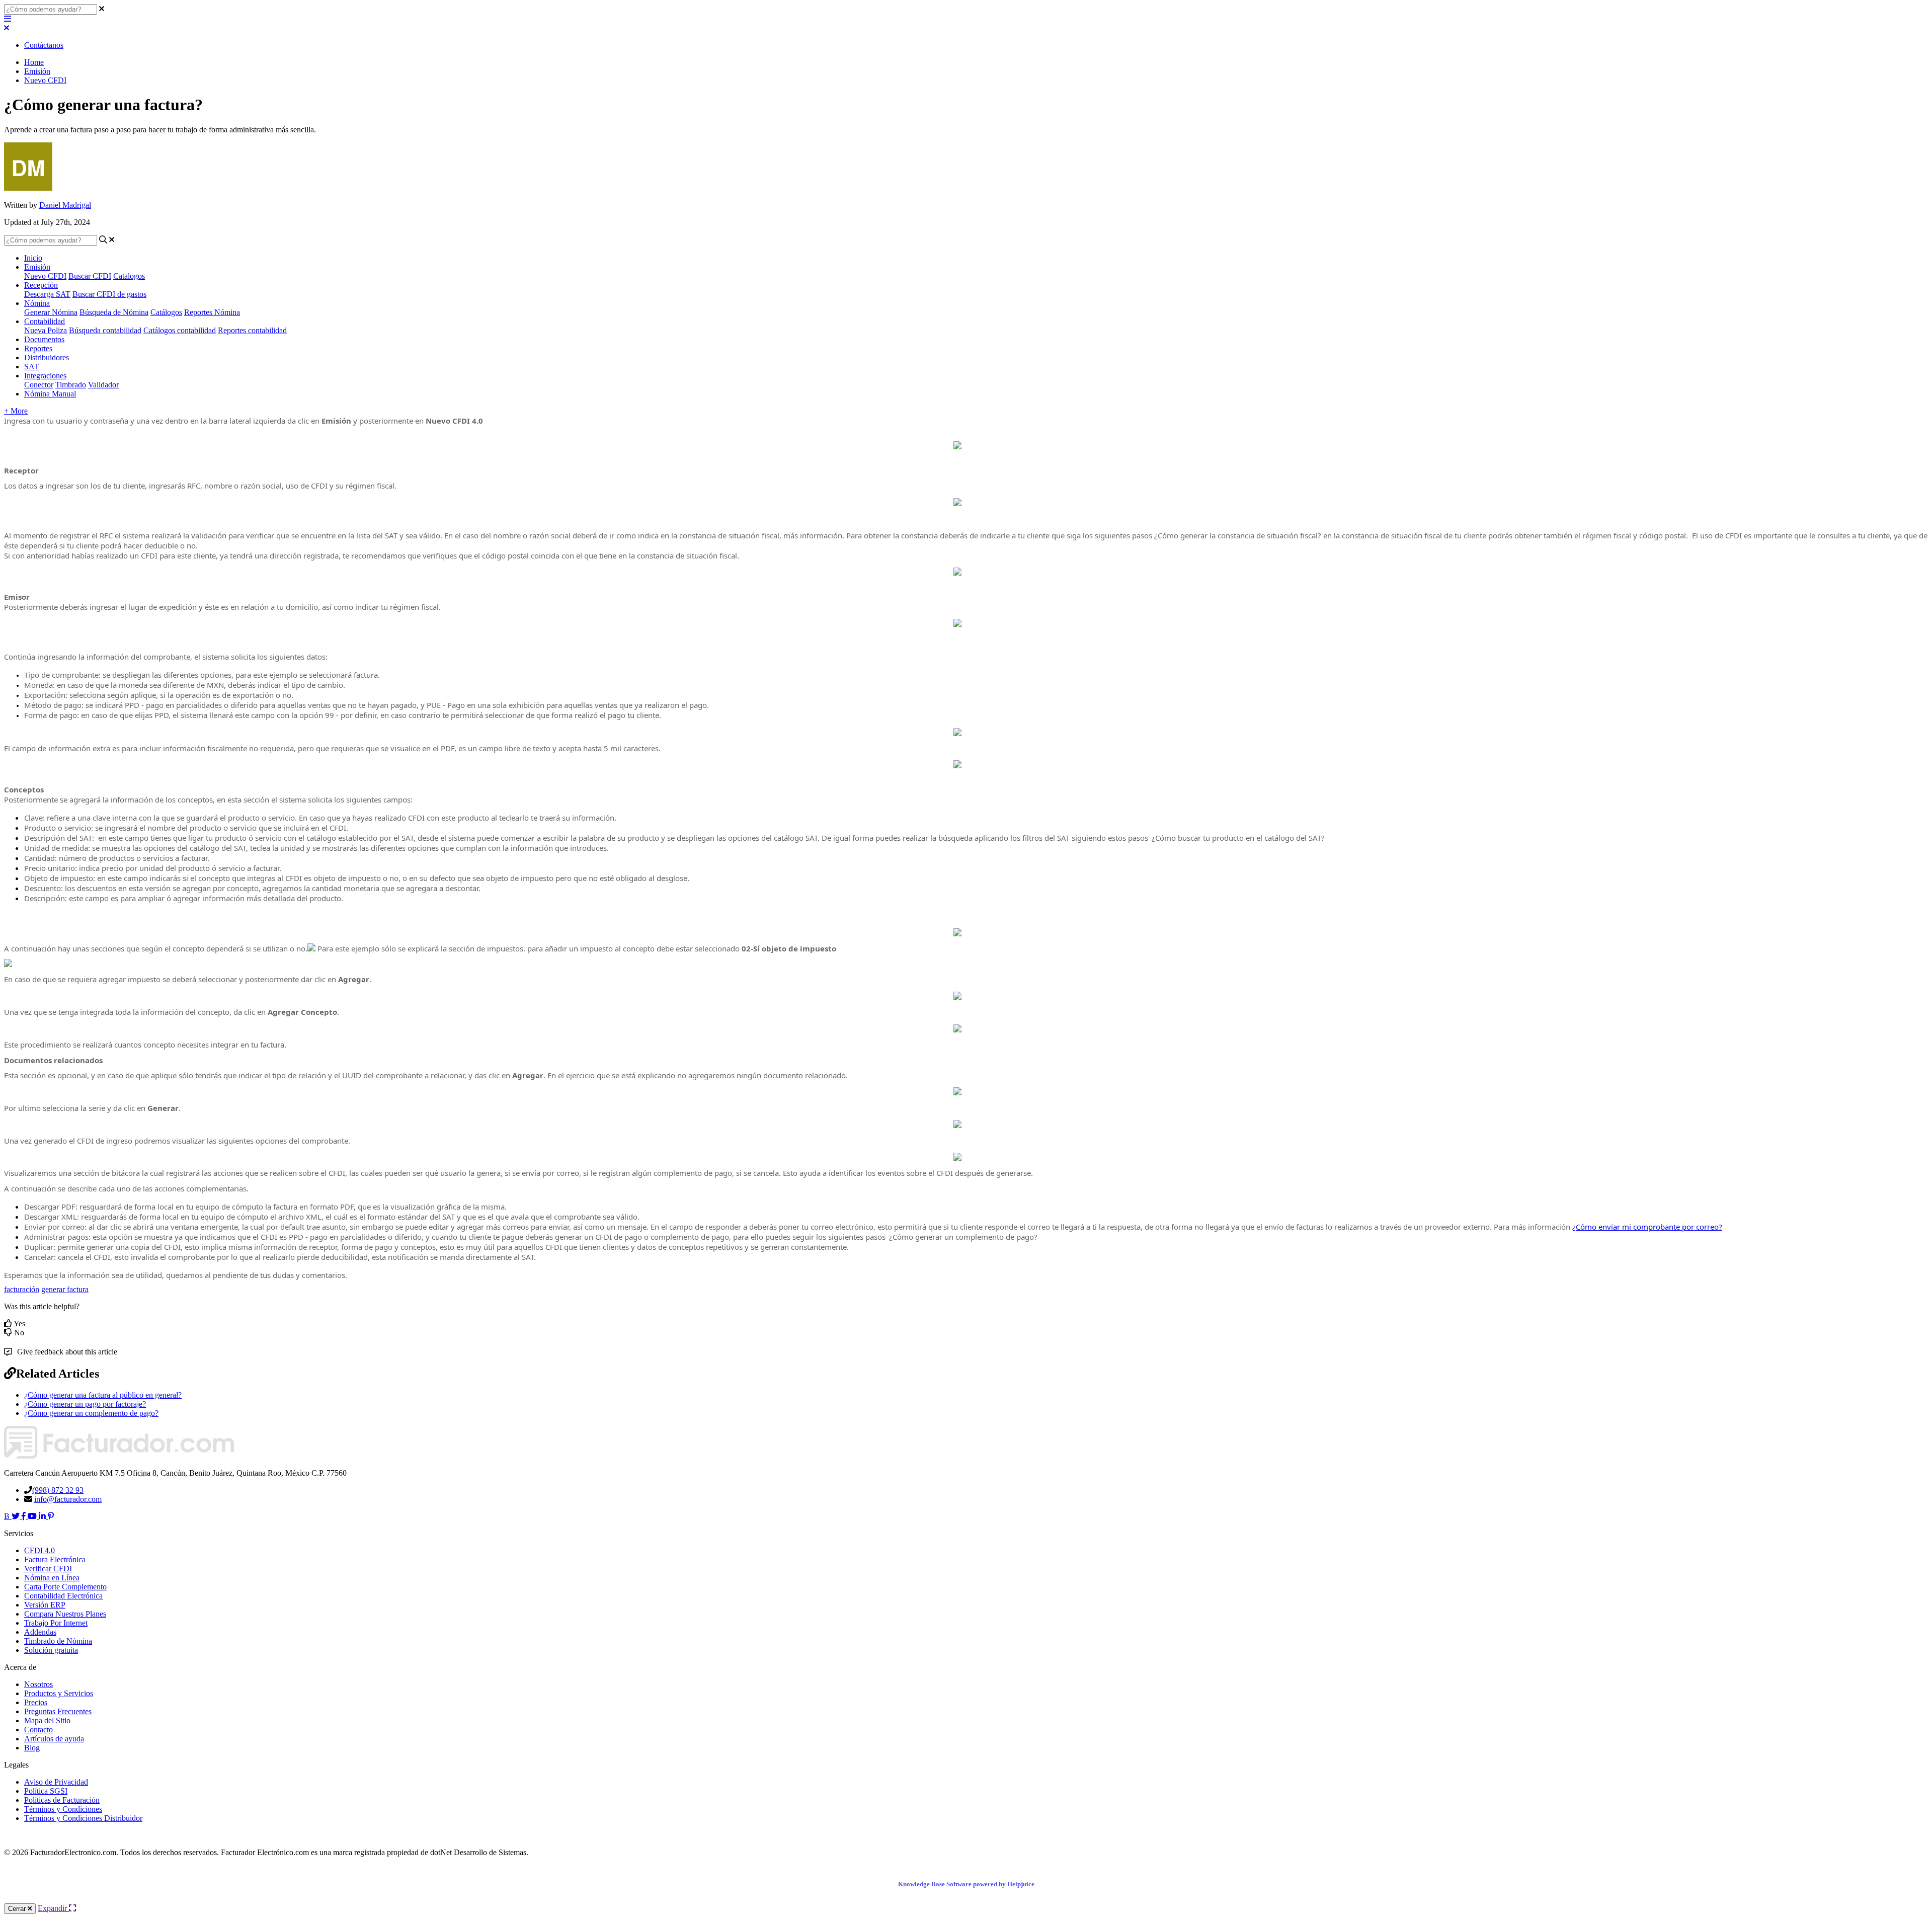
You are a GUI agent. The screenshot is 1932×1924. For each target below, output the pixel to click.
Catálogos (166, 312)
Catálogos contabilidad (180, 330)
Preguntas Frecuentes (58, 1711)
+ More (16, 411)
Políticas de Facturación (62, 1800)
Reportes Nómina (212, 312)
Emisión (37, 71)
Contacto (38, 1730)
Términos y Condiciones (63, 1809)
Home (34, 62)
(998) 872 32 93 (58, 1490)
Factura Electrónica (55, 1559)
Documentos (44, 339)
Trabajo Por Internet (56, 1623)
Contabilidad (45, 321)
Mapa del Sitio (47, 1720)
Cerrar (18, 1909)
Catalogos (129, 276)
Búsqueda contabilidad (105, 330)
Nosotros (38, 1684)
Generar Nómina (51, 312)
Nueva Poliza (46, 330)
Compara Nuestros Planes (65, 1614)
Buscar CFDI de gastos (109, 294)
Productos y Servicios (59, 1693)
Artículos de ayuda (54, 1739)
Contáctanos (44, 45)
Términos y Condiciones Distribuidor (83, 1818)
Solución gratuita (51, 1650)
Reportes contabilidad (252, 330)
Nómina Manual (50, 394)
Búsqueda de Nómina (114, 312)
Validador (103, 385)
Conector (39, 385)
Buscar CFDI (90, 276)
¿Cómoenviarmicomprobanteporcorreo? (1647, 1227)
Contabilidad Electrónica (63, 1596)
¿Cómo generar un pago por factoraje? (85, 1404)
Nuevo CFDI (45, 80)
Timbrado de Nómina (58, 1641)
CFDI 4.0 (39, 1550)
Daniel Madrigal (65, 205)
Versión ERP (45, 1605)
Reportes (38, 348)
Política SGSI (46, 1791)
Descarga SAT (47, 294)
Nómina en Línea (52, 1578)
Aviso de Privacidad (56, 1782)
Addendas (40, 1632)
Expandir (53, 1908)
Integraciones (45, 376)
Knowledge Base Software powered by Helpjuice (966, 1884)
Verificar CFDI (48, 1569)
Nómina (37, 303)
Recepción (41, 285)
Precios (36, 1702)
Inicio (33, 258)
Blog (32, 1748)
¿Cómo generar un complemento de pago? (91, 1413)
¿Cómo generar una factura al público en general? (103, 1395)
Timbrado (71, 385)
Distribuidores (47, 357)
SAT (31, 367)
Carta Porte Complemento (65, 1587)
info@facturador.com (68, 1499)
